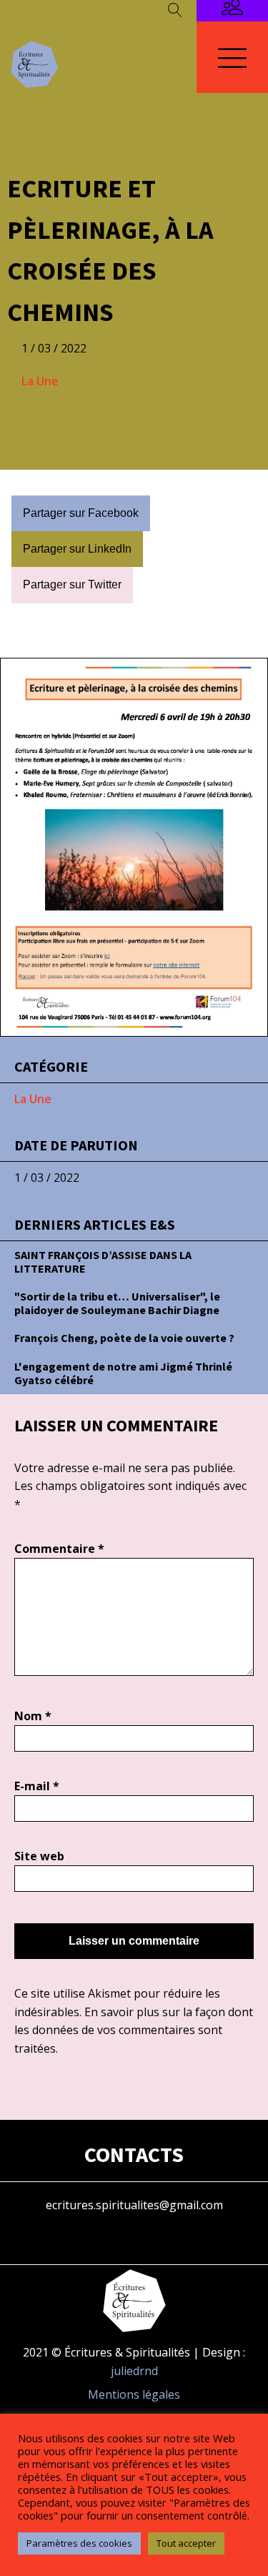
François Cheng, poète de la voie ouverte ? (124, 1338)
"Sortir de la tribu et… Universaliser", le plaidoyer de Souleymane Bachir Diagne (117, 1303)
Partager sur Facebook (81, 513)
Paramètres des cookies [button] (79, 2543)
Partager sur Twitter (72, 584)
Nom (33, 1716)
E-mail (37, 1786)
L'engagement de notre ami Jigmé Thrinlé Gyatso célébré (123, 1373)
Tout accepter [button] (186, 2543)
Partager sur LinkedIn (77, 549)
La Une (40, 381)
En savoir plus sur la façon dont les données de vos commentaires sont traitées (134, 2030)
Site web (39, 1856)
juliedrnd (134, 2371)
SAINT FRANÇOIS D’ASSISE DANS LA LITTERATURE (103, 1262)
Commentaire (59, 1549)
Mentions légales (134, 2394)
